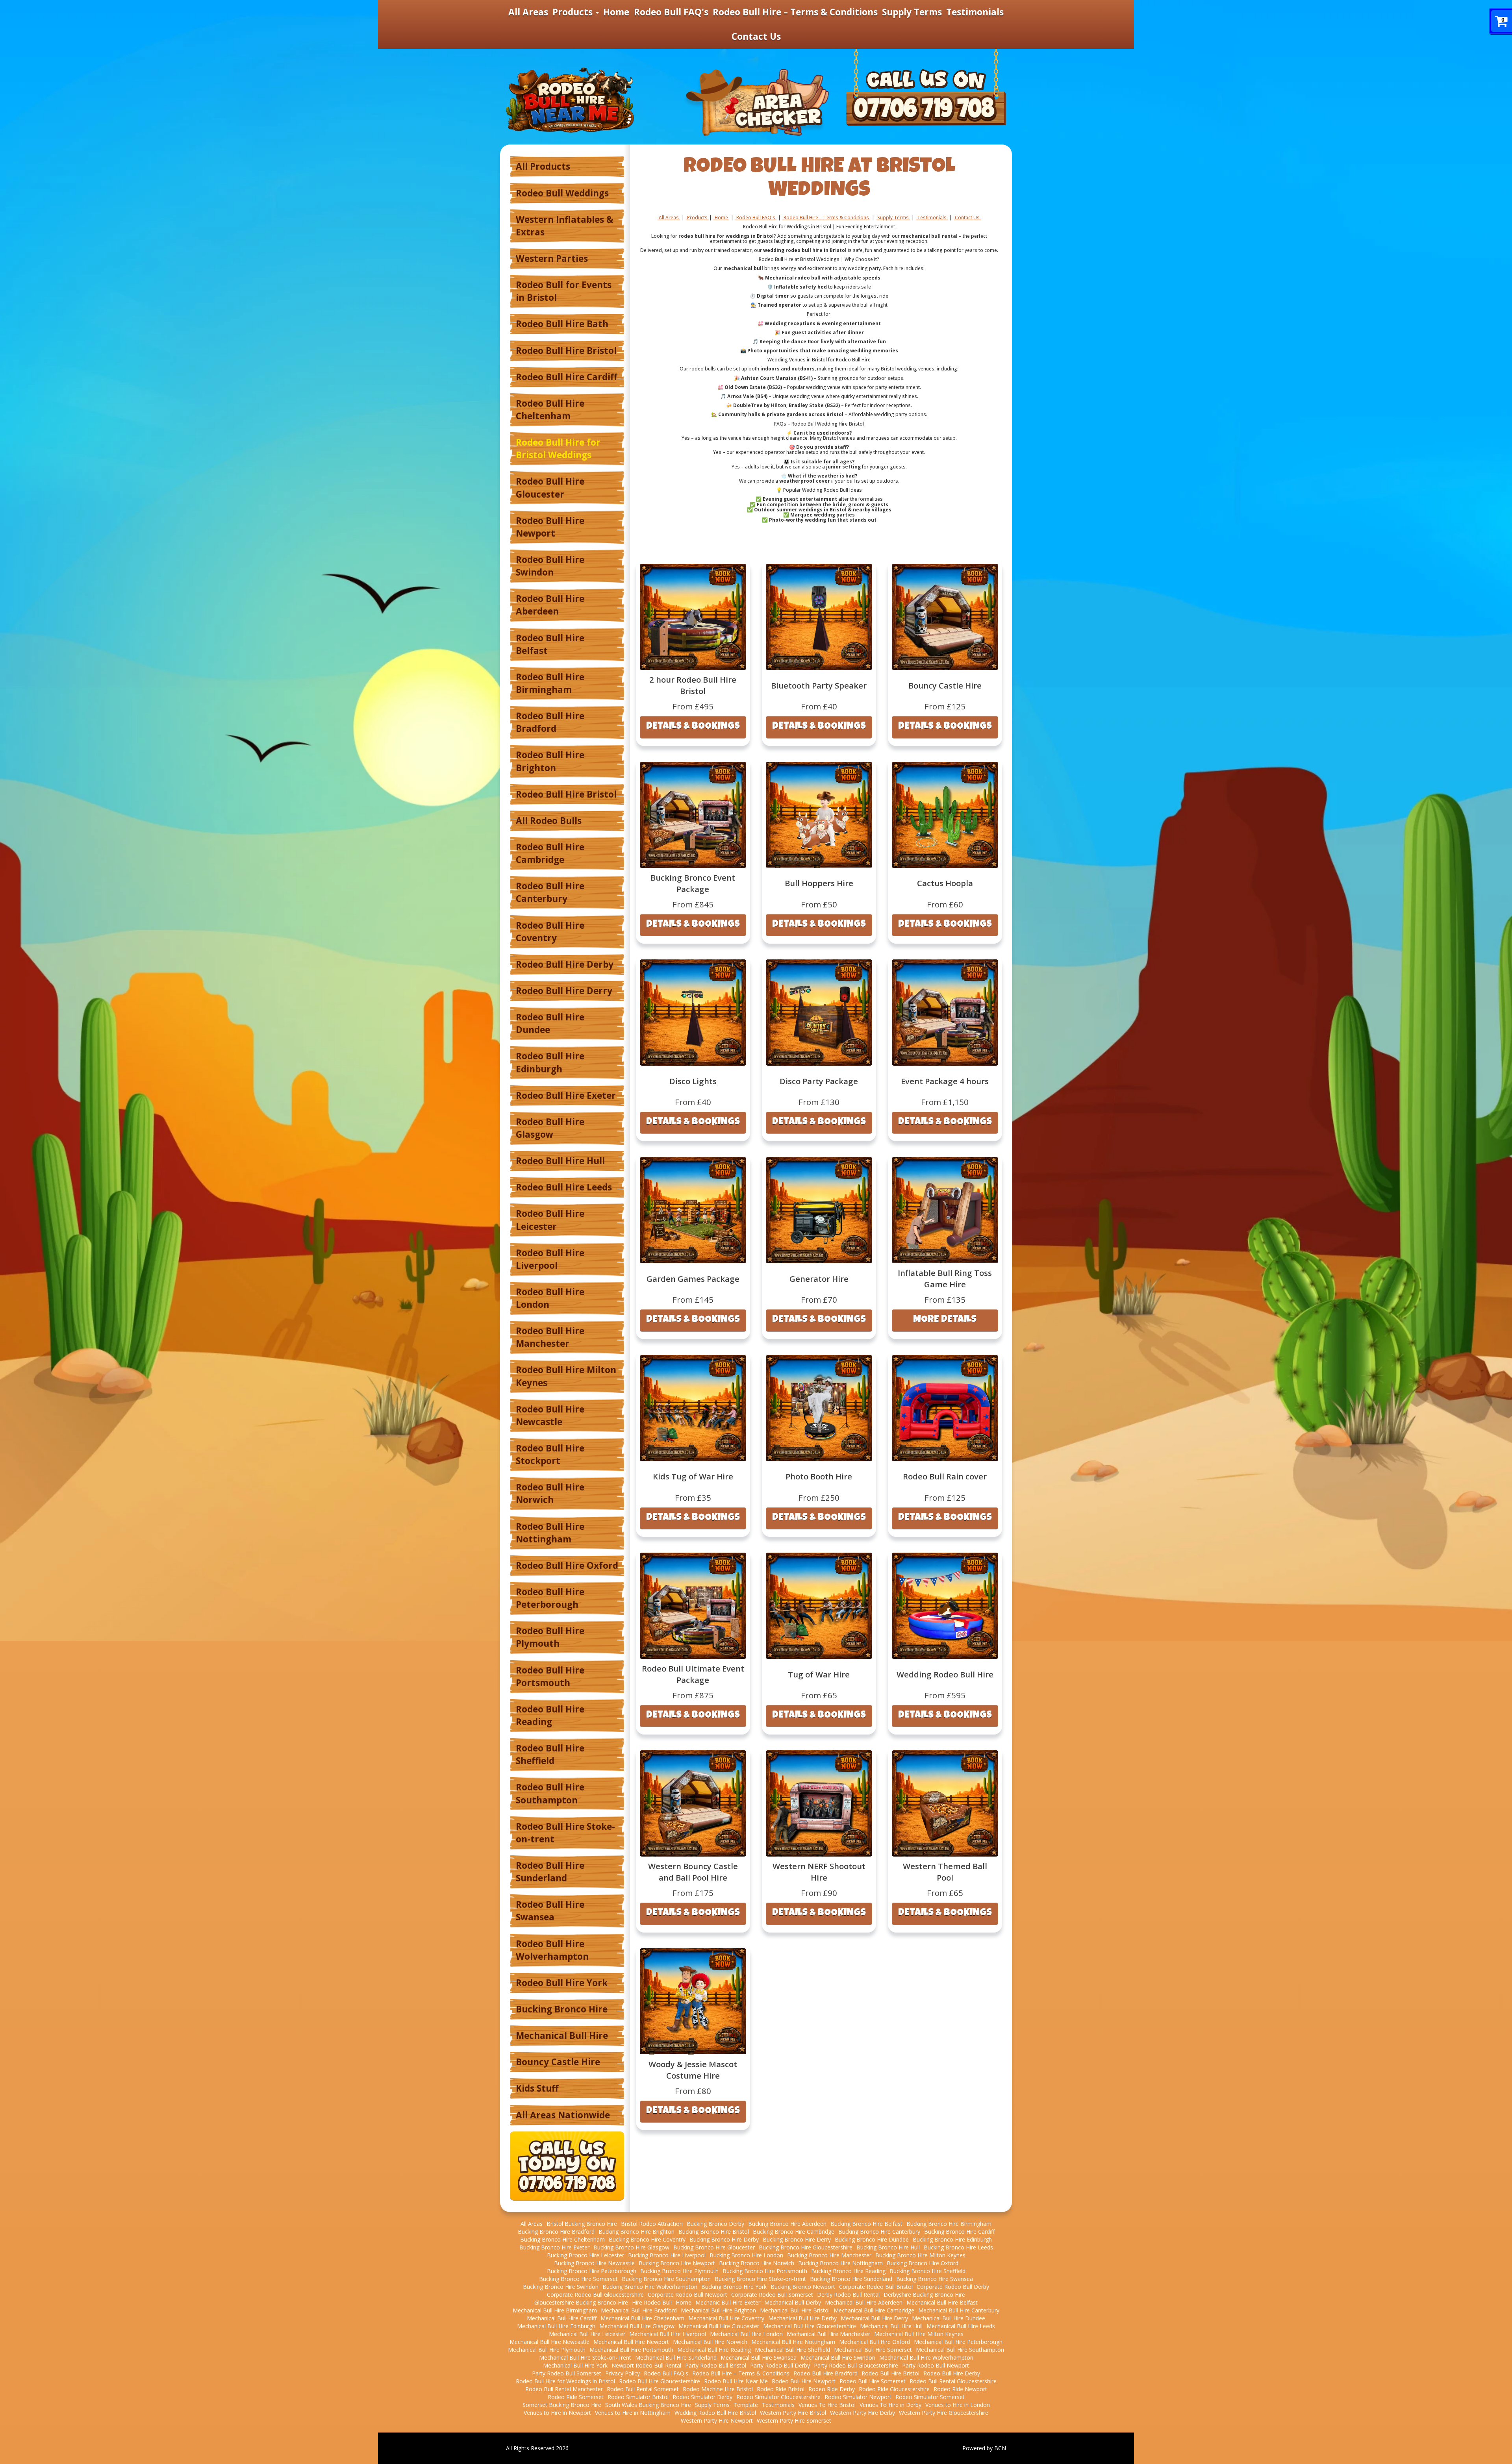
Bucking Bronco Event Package (693, 883)
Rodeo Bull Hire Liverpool (550, 1259)
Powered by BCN (984, 2448)
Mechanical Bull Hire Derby (802, 2318)
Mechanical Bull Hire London (746, 2334)
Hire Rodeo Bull (652, 2302)
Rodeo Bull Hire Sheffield (550, 1754)
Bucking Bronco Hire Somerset (578, 2279)
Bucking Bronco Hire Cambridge (794, 2232)
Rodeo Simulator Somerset (930, 2397)
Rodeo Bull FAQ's (671, 12)
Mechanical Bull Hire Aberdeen (864, 2302)
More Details (945, 1320)
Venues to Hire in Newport (557, 2413)
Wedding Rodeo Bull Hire (945, 1674)
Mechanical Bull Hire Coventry (726, 2318)
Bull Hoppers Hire (819, 883)
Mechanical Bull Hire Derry (874, 2318)
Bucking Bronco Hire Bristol (714, 2232)
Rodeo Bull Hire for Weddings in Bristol (565, 2381)
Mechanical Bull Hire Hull (891, 2326)
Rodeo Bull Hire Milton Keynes (566, 1376)
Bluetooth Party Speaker (819, 685)
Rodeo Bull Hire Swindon (550, 566)
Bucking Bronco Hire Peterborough (592, 2271)
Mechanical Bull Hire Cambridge (874, 2310)
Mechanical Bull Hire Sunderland (676, 2358)
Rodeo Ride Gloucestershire (894, 2389)
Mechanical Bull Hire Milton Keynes (919, 2334)
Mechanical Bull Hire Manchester (828, 2334)
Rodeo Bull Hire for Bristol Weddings (558, 449)
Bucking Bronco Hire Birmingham (949, 2224)
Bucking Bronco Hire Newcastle (594, 2263)
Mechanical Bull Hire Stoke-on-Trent (585, 2358)
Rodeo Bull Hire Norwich (550, 1493)
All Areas (528, 12)
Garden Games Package (693, 1279)
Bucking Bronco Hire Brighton (636, 2232)
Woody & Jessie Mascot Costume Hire (693, 2070)
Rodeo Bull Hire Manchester (550, 1337)
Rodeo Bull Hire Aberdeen (550, 605)
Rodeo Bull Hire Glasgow (550, 1128)
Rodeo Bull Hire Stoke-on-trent (565, 1833)
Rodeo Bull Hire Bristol (566, 351)
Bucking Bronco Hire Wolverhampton (650, 2287)
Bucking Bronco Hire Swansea (935, 2279)
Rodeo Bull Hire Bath (562, 324)
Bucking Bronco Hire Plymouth (679, 2271)
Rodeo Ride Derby (832, 2389)
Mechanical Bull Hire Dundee (949, 2318)
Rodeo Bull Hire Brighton (550, 761)
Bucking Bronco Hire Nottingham (840, 2263)
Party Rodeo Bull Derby (780, 2365)
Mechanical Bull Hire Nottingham (793, 2342)
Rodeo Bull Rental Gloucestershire (953, 2381)
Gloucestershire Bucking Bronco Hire (581, 2302)
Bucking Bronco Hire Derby (724, 2239)
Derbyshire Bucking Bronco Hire (924, 2295)
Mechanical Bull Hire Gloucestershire (810, 2326)
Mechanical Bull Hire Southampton (960, 2350)
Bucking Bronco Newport (803, 2287)
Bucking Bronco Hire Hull (888, 2247)
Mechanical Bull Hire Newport (631, 2342)
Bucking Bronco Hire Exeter (554, 2247)
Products (574, 12)
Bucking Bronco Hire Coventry (647, 2239)
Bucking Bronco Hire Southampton (666, 2279)
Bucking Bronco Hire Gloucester (714, 2247)
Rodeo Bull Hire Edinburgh (550, 1062)
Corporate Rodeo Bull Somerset (772, 2295)
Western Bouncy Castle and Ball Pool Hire (693, 1872)
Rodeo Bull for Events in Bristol (564, 291)
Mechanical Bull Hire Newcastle (549, 2342)
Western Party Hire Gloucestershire (944, 2413)
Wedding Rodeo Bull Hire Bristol (715, 2413)
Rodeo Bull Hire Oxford (567, 1565)
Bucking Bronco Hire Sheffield (927, 2271)
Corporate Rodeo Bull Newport (687, 2295)
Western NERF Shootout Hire (819, 1872)
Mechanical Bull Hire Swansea (759, 2358)
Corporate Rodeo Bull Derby (953, 2287)
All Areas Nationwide (563, 2115)
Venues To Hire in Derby (890, 2405)
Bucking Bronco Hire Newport (677, 2263)
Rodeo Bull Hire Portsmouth (550, 1676)
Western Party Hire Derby (863, 2413)
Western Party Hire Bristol (793, 2413)
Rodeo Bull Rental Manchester (564, 2389)
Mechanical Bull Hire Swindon (838, 2358)
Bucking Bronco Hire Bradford (556, 2232)
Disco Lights (693, 1081)
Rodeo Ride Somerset (576, 2397)
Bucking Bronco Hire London (746, 2255)
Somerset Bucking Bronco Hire (562, 2405)
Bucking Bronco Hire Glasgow (631, 2247)
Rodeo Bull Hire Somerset (873, 2381)
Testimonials (975, 12)
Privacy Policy (623, 2373)
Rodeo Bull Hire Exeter (566, 1095)
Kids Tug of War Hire (693, 1476)
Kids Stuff (537, 2088)
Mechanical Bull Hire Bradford (639, 2310)
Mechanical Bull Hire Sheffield (792, 2350)
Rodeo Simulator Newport (858, 2397)
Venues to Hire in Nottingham (633, 2413)
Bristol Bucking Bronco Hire (582, 2224)
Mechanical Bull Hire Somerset (873, 2350)
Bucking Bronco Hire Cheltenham (562, 2239)
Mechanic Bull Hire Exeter (728, 2302)
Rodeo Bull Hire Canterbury (550, 892)
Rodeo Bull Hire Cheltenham (550, 410)
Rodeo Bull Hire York (562, 1983)
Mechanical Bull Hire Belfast (942, 2302)
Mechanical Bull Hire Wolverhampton (926, 2358)
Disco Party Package (819, 1081)
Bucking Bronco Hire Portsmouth (765, 2271)
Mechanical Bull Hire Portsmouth (631, 2350)
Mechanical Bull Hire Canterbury (959, 2310)
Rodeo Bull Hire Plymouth (550, 1637)
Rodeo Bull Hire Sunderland (550, 1872)
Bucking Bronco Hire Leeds (958, 2247)
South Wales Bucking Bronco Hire (648, 2405)
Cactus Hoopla (945, 883)
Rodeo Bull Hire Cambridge (550, 853)
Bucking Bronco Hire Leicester (586, 2255)
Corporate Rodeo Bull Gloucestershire (595, 2295)
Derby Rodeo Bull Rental (848, 2295)
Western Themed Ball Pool (945, 1872)
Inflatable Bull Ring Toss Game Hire (945, 1278)
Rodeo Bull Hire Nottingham (550, 1533)
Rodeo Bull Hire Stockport (550, 1454)
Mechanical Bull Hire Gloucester (719, 2326)
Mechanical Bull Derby (793, 2302)
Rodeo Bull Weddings (562, 193)
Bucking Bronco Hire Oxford (923, 2263)
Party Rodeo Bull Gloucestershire (856, 2365)
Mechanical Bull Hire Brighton (718, 2310)
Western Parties (552, 258)
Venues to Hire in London (958, 2405)
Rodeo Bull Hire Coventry (550, 932)
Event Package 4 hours (945, 1081)
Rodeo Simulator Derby (702, 2397)
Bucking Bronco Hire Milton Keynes (920, 2255)
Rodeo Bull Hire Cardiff (566, 377)
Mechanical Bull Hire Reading (714, 2350)
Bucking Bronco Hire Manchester (829, 2255)
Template (746, 2405)
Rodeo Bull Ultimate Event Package (693, 1674)
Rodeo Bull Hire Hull (560, 1161)
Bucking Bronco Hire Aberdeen (787, 2224)
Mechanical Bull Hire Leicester (587, 2334)
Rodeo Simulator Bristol (638, 2397)
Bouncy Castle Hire (558, 2062)
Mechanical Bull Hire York (575, 2365)
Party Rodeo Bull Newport (936, 2365)
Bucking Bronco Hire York (734, 2287)
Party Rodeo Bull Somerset (567, 2373)
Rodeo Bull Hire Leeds (564, 1187)
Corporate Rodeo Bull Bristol (876, 2287)
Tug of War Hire (819, 1674)
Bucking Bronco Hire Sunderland (851, 2279)
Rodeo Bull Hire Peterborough (550, 1598)
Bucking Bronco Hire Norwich (757, 2263)
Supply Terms (912, 12)
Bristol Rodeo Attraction (652, 2224)
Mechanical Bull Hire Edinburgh (556, 2326)
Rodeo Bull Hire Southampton (550, 1793)
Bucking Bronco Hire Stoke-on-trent (760, 2279)
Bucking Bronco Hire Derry (797, 2239)
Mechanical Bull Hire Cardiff (562, 2318)
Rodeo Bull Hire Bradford (550, 722)
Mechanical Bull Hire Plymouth (547, 2350)
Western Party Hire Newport (717, 2420)
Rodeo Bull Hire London (550, 1298)
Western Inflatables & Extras (564, 226)
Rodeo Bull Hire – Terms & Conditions (795, 12)
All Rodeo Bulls (549, 821)
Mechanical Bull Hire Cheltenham (642, 2318)
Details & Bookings (693, 727)
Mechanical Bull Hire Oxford (875, 2342)
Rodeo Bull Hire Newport (550, 527)
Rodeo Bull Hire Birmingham (550, 683)
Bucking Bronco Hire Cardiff (959, 2232)
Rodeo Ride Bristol (781, 2389)
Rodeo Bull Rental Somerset (643, 2389)
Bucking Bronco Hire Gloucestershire (806, 2247)
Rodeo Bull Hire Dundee (550, 1023)
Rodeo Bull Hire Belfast (550, 644)
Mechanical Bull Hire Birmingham (555, 2310)
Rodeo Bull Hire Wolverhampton (552, 1950)
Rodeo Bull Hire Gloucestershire (660, 2381)
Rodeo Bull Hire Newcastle (550, 1415)
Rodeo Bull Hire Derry (564, 991)
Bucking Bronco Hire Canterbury (879, 2232)
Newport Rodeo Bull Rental (646, 2365)
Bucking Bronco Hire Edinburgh (952, 2239)
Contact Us (756, 36)
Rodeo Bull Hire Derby (565, 964)
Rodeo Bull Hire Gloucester (550, 488)
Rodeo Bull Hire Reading (550, 1715)
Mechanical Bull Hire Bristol (795, 2310)
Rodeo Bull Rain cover (945, 1476)
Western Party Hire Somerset (794, 2420)
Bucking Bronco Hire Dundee (872, 2239)
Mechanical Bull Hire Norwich (710, 2342)
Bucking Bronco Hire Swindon (561, 2287)
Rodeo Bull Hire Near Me (736, 2381)
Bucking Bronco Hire (562, 2009)
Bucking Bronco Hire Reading (848, 2271)
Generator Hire (819, 1279)
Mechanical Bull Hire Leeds (961, 2326)
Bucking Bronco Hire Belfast (866, 2224)
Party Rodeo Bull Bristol (716, 2365)
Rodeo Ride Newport (960, 2389)
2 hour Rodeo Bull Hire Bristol (693, 685)
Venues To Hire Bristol (827, 2405)
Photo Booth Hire (819, 1476)
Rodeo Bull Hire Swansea (550, 1911)
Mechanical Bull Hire (562, 2035)
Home (616, 12)
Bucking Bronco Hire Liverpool (667, 2255)
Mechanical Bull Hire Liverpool (668, 2334)
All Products (543, 166)
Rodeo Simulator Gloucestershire (778, 2397)
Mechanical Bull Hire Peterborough (958, 2342)
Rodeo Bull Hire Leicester (550, 1220)
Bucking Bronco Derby (715, 2224)
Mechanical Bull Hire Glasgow (637, 2326)
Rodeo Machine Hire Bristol (718, 2389)
